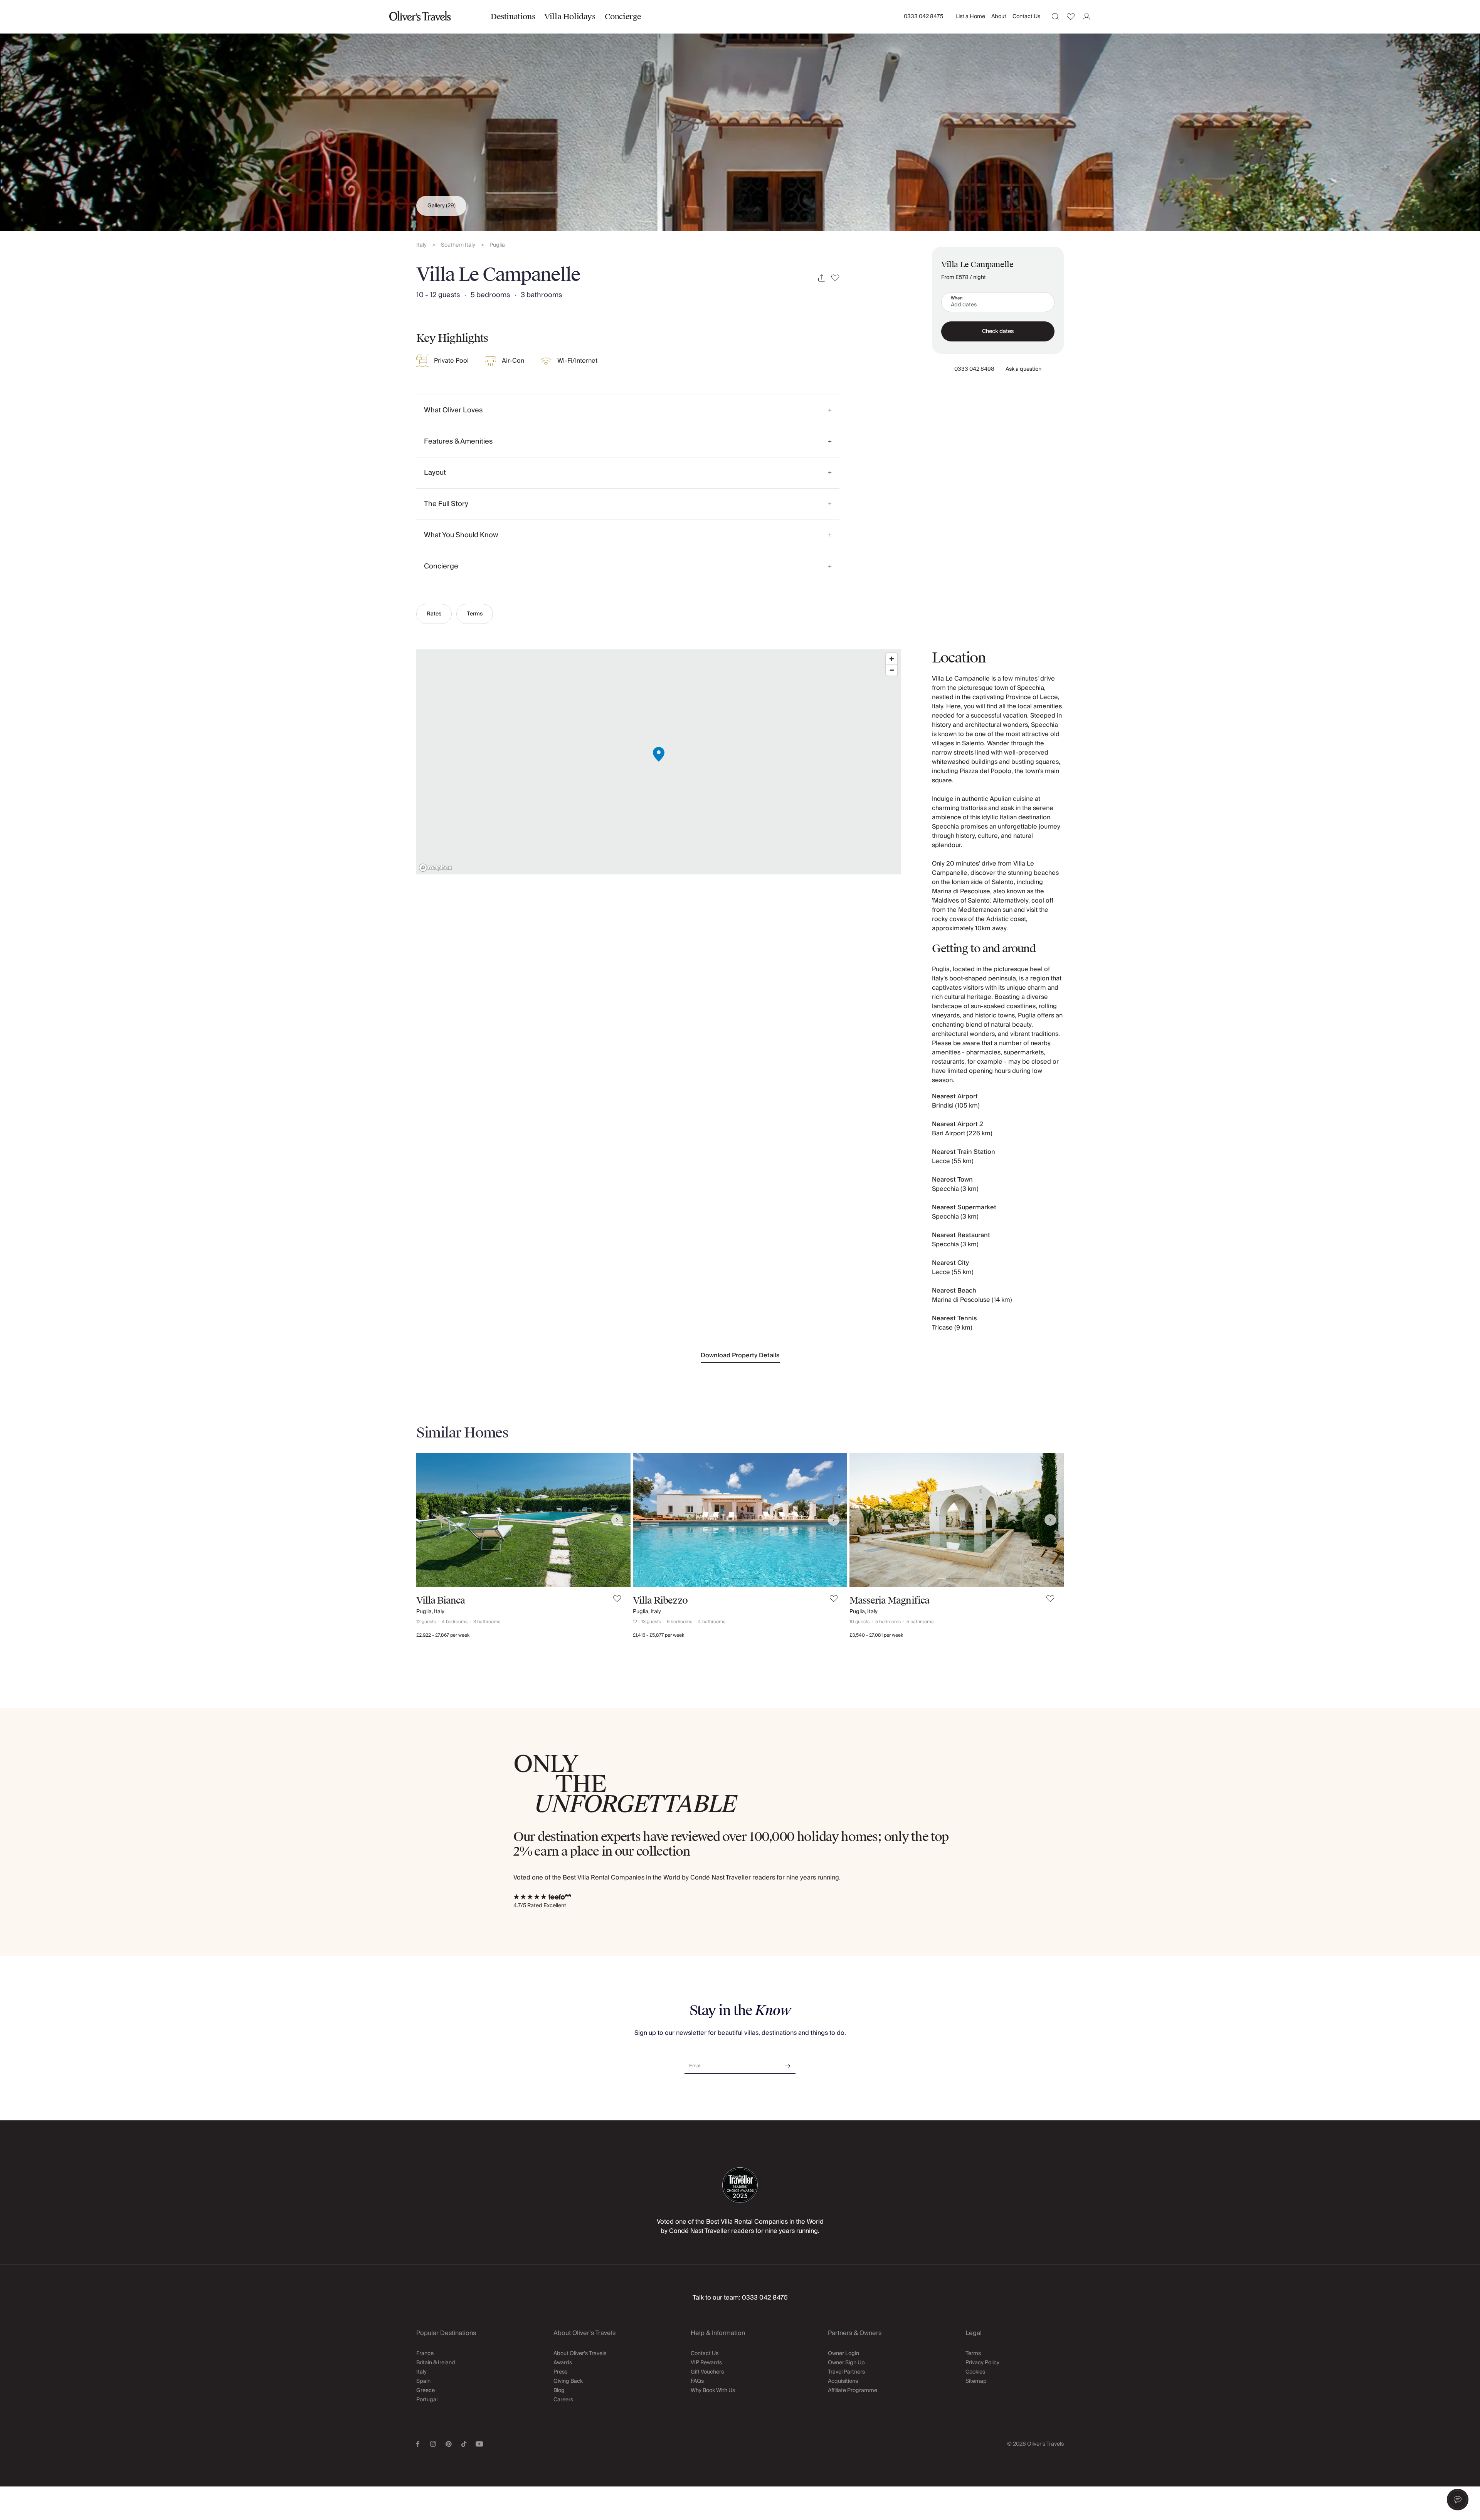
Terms (475, 614)
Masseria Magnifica (889, 1600)
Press (560, 2372)
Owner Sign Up (846, 2363)
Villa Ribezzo (660, 1600)
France (425, 2354)
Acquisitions (843, 2381)
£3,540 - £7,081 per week (876, 1635)
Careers (563, 2400)
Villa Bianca (441, 1600)
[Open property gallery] (740, 116)
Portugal (427, 2400)
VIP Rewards (706, 2363)
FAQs (697, 2381)
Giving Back (568, 2381)
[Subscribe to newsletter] (788, 2063)
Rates (434, 614)
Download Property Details (740, 1355)
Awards (563, 2363)
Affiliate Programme (853, 2391)
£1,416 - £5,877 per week (658, 1635)
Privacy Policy (982, 2363)
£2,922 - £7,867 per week (443, 1635)
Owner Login (843, 2354)
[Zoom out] (892, 670)
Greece (425, 2391)
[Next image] (617, 1520)
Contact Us (1026, 17)
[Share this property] (822, 278)
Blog (559, 2391)
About (999, 17)
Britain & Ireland (436, 2363)
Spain (423, 2381)
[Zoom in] (892, 659)
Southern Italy (458, 245)
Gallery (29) (441, 206)
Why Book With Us (713, 2391)
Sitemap (976, 2381)
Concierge (623, 17)
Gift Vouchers (707, 2372)
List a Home (970, 17)
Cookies (975, 2372)
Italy (421, 245)
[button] (1458, 2500)
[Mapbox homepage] (436, 868)
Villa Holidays (570, 17)
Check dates (998, 331)
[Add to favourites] (835, 278)
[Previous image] (430, 1520)
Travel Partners (846, 2372)
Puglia (497, 245)
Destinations (513, 17)
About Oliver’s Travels (580, 2354)
